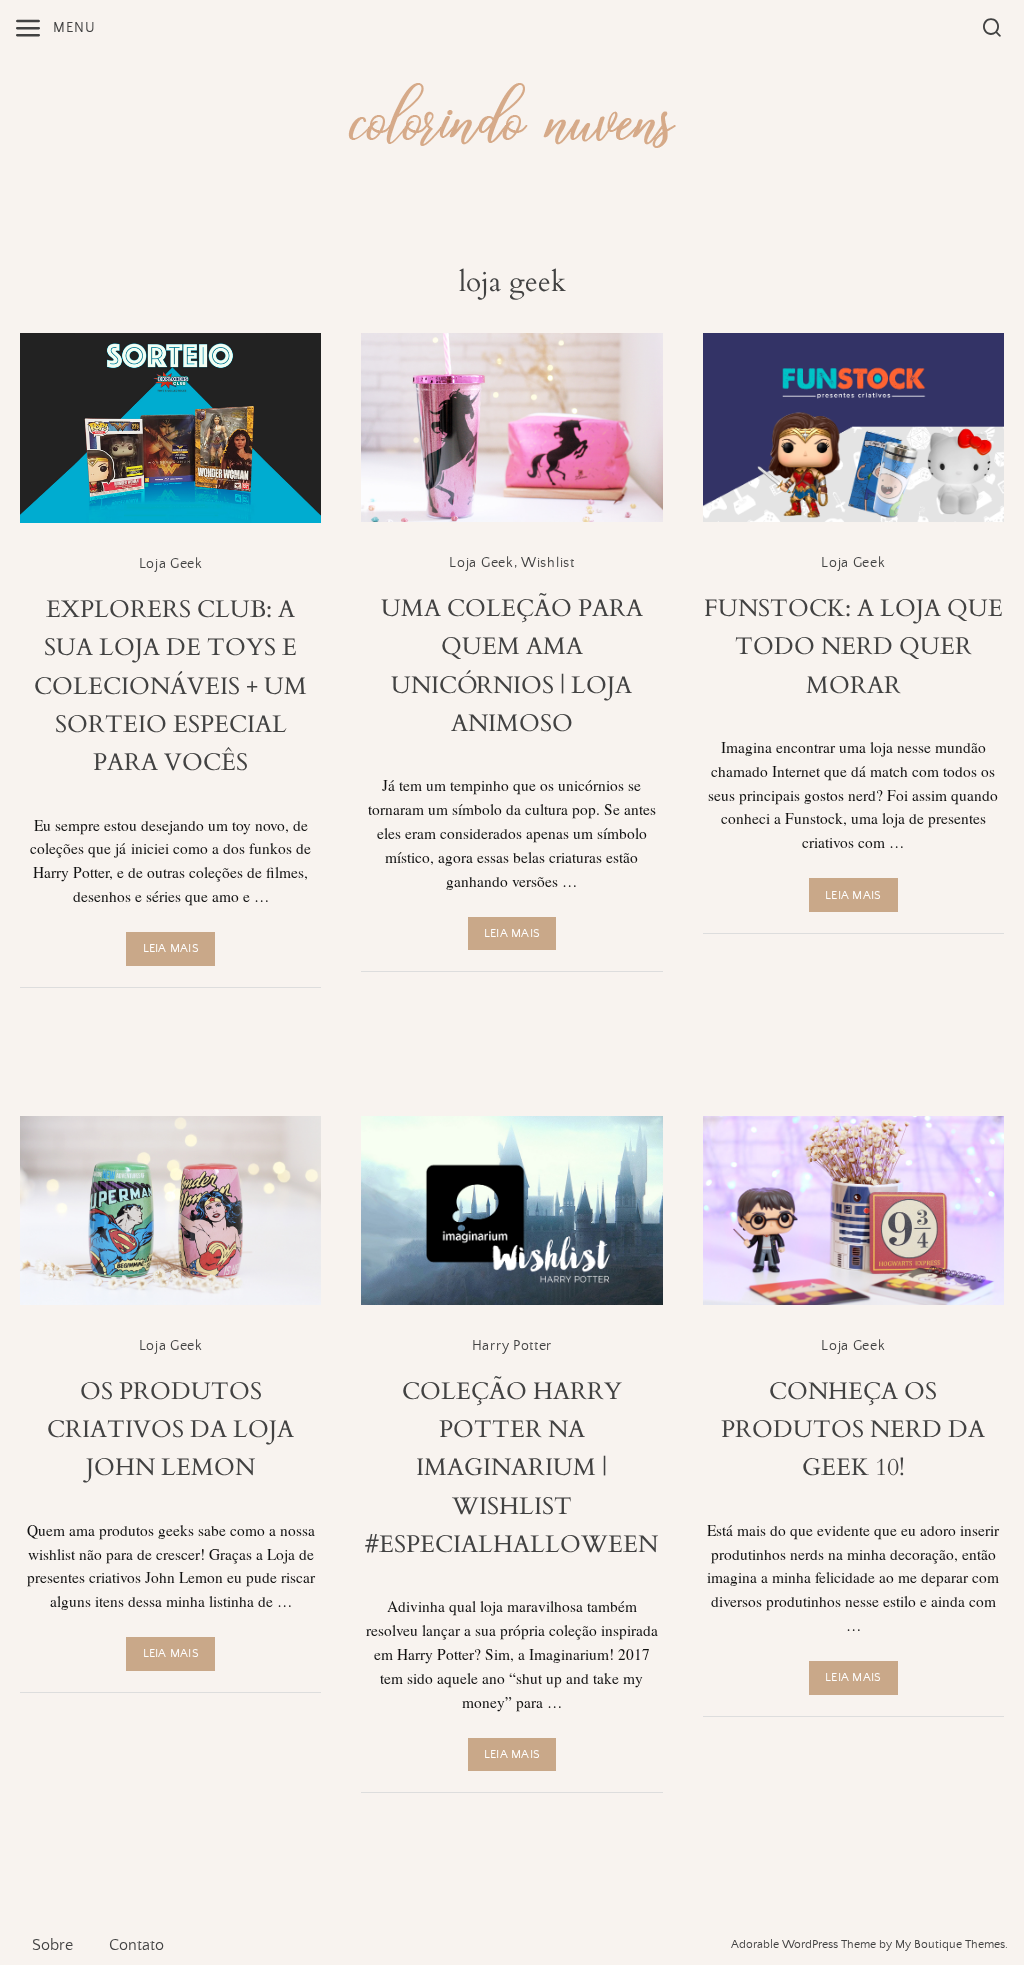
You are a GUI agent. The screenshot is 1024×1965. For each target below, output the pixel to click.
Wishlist (548, 563)
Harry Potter (512, 1346)
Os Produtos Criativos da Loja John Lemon (170, 1430)
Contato (136, 1945)
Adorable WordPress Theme (803, 1944)
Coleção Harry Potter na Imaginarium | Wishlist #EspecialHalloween (511, 1468)
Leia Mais (171, 948)
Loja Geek (171, 564)
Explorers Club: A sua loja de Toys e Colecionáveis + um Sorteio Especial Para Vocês (170, 686)
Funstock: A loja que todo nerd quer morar (853, 647)
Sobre (52, 1945)
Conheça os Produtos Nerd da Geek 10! (853, 1430)
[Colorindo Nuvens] (512, 112)
